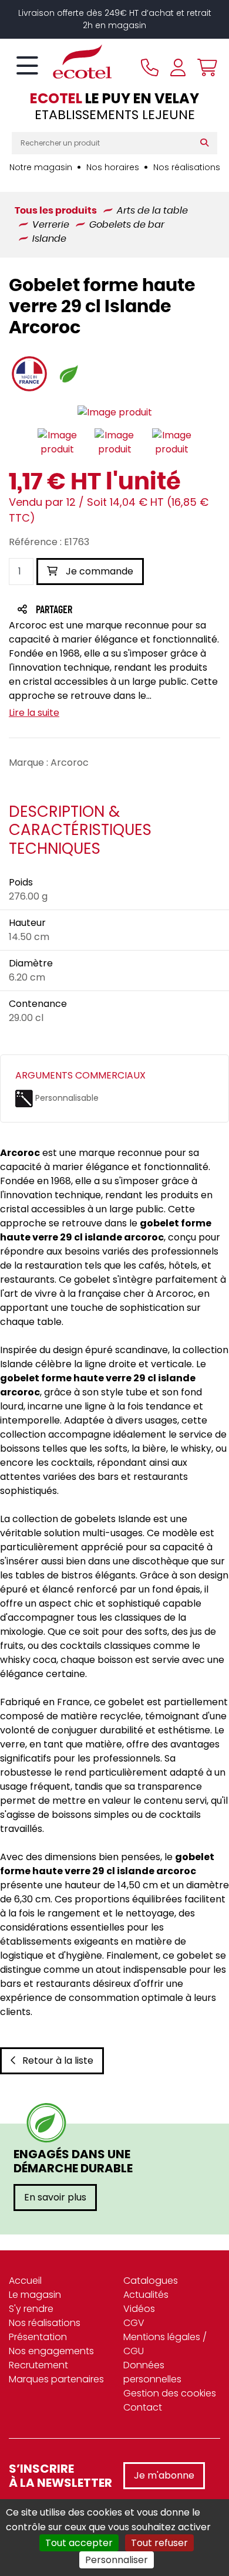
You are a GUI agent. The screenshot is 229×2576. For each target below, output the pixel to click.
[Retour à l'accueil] (62, 62)
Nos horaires (113, 167)
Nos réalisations (187, 167)
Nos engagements (51, 2351)
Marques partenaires (56, 2379)
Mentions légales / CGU (165, 2344)
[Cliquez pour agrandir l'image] (115, 413)
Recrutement (38, 2365)
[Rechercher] (207, 143)
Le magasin (35, 2295)
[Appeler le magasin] (150, 67)
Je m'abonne (164, 2475)
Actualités (146, 2295)
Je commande (98, 571)
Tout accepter (79, 2543)
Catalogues (151, 2281)
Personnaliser (117, 2560)
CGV (134, 2323)
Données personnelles (152, 2372)
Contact (143, 2407)
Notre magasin (41, 167)
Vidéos (139, 2309)
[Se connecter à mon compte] (178, 67)
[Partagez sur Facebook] (77, 611)
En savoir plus (55, 2197)
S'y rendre (31, 2309)
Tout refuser (159, 2543)
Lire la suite (34, 713)
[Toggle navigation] (27, 66)
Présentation (38, 2337)
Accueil (25, 2281)
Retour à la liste (58, 2061)
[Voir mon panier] (204, 67)
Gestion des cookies (170, 2393)
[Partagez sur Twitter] (99, 611)
